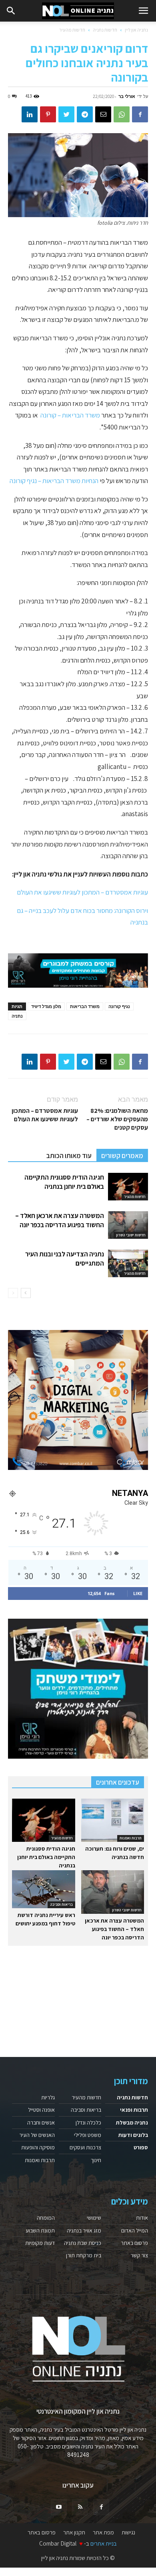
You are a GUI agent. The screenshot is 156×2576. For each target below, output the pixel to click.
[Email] (103, 114)
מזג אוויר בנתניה (84, 2231)
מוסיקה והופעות (38, 2147)
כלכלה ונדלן (88, 2123)
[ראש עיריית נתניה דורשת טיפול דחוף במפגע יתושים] (44, 1889)
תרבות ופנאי (134, 2110)
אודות (142, 2218)
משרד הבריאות (85, 1006)
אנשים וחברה (41, 2123)
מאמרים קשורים (122, 1156)
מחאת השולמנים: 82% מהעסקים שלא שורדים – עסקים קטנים (117, 1119)
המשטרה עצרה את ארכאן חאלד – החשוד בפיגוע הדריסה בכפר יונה (60, 1220)
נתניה (17, 1016)
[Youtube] (59, 2507)
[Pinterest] (48, 114)
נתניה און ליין (136, 30)
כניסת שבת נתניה (83, 2243)
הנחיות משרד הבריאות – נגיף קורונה (54, 481)
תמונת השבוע (40, 2231)
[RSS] (80, 2507)
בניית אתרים (104, 2543)
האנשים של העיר (37, 2135)
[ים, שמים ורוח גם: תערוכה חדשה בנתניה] (113, 1820)
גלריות (48, 2097)
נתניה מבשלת (132, 2123)
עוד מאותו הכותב (69, 1156)
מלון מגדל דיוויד (46, 1006)
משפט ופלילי (88, 2135)
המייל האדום (135, 2231)
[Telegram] (85, 114)
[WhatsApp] (122, 114)
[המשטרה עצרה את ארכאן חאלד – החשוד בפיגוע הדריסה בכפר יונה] (128, 1225)
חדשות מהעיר (72, 30)
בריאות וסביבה (61, 1904)
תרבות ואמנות (131, 1838)
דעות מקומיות (40, 2243)
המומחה (46, 2218)
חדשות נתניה (105, 30)
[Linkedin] (30, 114)
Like (138, 1593)
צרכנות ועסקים (85, 2147)
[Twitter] (66, 114)
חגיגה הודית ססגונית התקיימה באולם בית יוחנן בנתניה (64, 1182)
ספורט (141, 2147)
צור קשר (139, 2255)
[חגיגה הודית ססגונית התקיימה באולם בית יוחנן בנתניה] (128, 1187)
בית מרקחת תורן (84, 2255)
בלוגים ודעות (133, 2135)
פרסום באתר (134, 2243)
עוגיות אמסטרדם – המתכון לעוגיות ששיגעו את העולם (82, 892)
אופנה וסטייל (41, 2110)
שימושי (94, 2218)
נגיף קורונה (119, 1006)
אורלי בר (127, 96)
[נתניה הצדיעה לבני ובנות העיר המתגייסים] (128, 1263)
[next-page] (26, 1293)
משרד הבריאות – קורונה (70, 415)
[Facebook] (140, 114)
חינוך (96, 2160)
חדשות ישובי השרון (131, 1235)
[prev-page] (13, 1293)
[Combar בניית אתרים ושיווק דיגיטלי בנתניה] (78, 1400)
